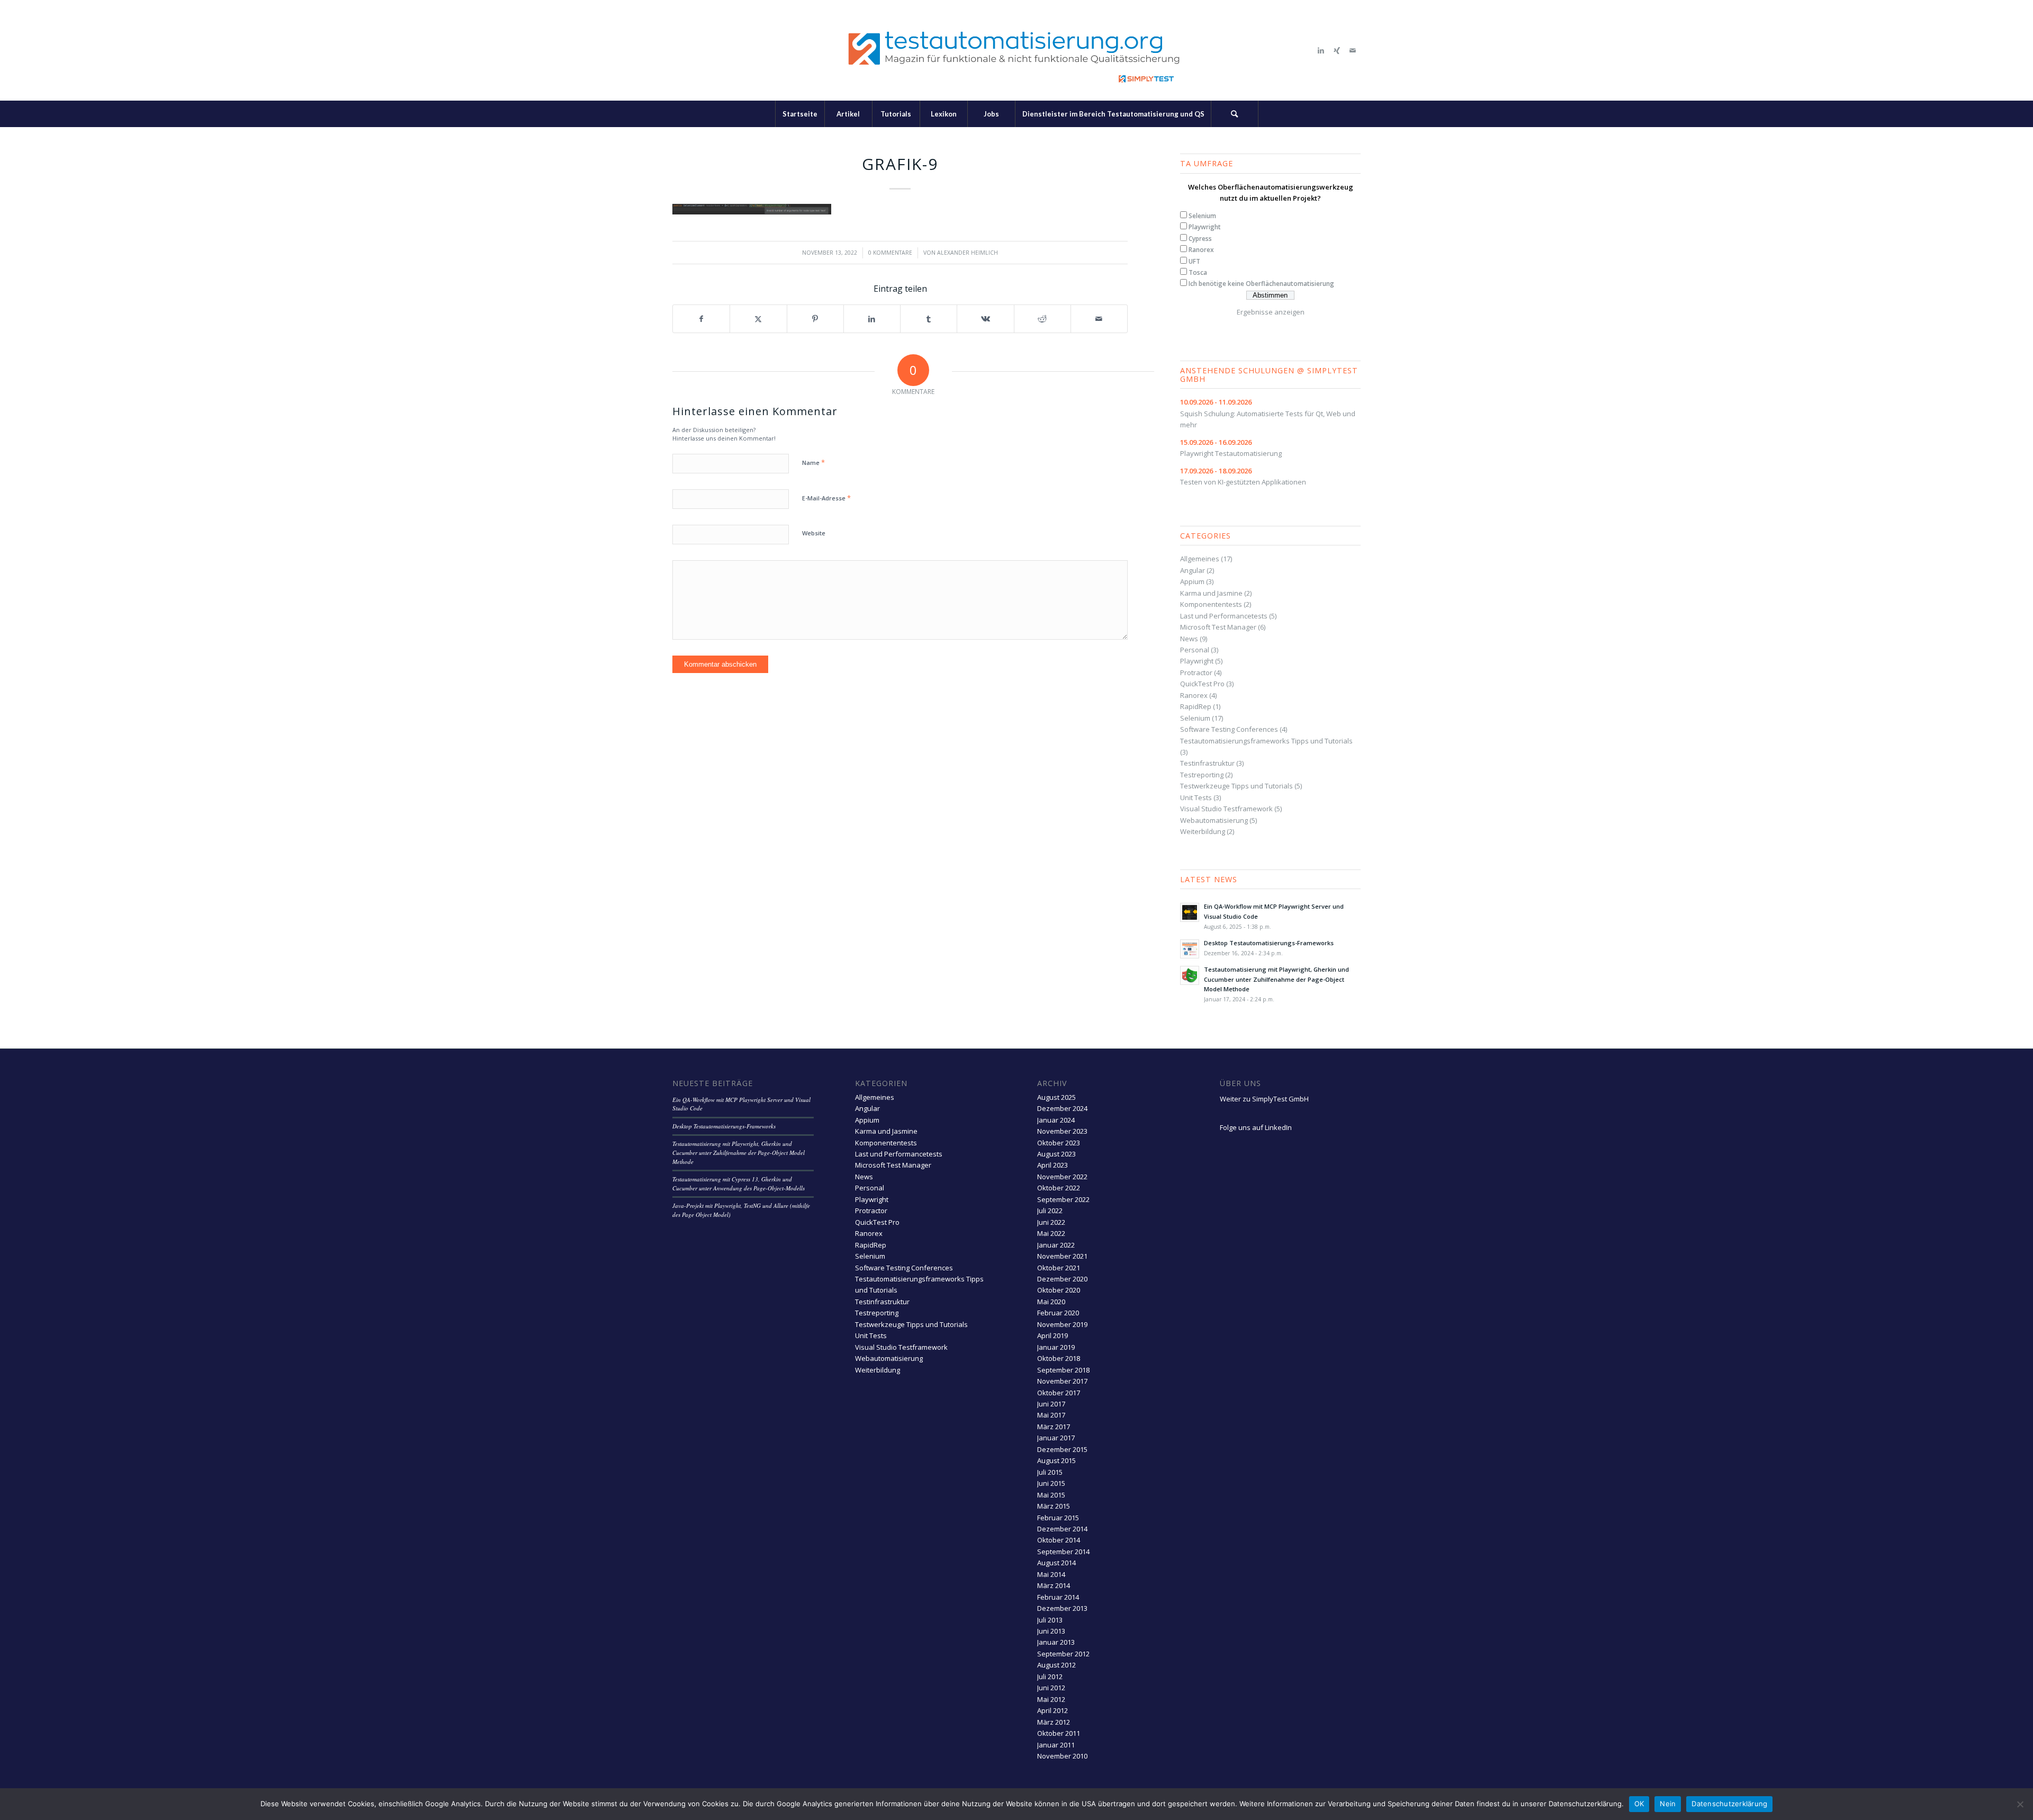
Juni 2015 (1051, 1483)
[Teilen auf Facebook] (701, 319)
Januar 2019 (1056, 1347)
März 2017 (1054, 1427)
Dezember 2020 (1062, 1279)
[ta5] (1016, 50)
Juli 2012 (1050, 1676)
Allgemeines (1200, 559)
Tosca (1198, 272)
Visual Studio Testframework (1226, 809)
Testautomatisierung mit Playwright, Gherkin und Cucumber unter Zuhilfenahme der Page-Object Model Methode (1276, 979)
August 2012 (1056, 1665)
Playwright (1205, 227)
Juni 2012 (1051, 1688)
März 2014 (1054, 1585)
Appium (1192, 581)
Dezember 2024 (1062, 1108)
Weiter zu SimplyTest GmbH (1264, 1099)
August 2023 (1056, 1154)
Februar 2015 (1058, 1518)
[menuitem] (800, 114)
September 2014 (1063, 1552)
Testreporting (1202, 775)
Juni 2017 (1051, 1404)
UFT (1194, 261)
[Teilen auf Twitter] (758, 319)
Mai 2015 (1051, 1495)
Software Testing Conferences (1229, 729)
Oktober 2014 (1059, 1540)
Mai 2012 (1051, 1699)
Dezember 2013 (1062, 1608)
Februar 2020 (1058, 1313)
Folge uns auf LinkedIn (1256, 1127)
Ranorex (1201, 250)
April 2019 (1053, 1335)
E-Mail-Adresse (826, 498)
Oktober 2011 (1059, 1733)
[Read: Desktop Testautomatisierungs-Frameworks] (1190, 949)
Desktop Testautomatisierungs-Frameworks (1269, 943)
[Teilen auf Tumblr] (929, 319)
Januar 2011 (1056, 1745)
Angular (1193, 570)
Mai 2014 (1051, 1574)
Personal (1195, 650)
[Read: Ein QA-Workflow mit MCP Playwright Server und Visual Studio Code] (1190, 912)
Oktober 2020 (1059, 1290)
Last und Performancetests (1224, 616)
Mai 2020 (1051, 1302)
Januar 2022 (1056, 1245)
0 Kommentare (890, 253)
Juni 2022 (1051, 1222)
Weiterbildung (1203, 831)
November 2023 (1062, 1131)
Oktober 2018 (1059, 1358)
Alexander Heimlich (968, 253)
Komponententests (1211, 604)
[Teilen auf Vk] (985, 319)
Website (814, 533)
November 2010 (1062, 1756)
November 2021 (1062, 1256)
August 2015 (1056, 1460)
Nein (1668, 1804)
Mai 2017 (1051, 1415)
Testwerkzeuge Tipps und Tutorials (1236, 786)
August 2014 (1056, 1563)
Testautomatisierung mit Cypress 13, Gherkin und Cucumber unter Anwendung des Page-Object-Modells (739, 1184)
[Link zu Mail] (1353, 50)
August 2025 (1056, 1097)
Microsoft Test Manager (1218, 627)
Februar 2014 (1058, 1597)
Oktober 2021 (1059, 1268)
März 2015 (1054, 1506)
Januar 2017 (1056, 1438)
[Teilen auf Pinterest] (815, 319)
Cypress (1200, 239)
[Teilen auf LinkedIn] (872, 319)
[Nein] (2020, 1804)
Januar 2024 (1056, 1120)
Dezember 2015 (1062, 1449)
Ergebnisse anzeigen (1271, 312)
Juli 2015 (1050, 1472)
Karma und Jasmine (1211, 593)
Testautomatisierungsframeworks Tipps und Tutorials (1266, 741)
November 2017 (1062, 1381)
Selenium (1202, 216)
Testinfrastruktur (1207, 763)
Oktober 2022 (1059, 1188)
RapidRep (1196, 706)
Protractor (1196, 673)
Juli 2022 (1050, 1211)
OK (1639, 1804)
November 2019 (1062, 1324)
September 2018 (1063, 1370)
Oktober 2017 (1059, 1393)
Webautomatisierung (1214, 820)
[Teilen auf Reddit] (1042, 319)
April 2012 (1053, 1710)
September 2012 (1063, 1654)
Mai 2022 (1051, 1233)
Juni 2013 (1051, 1631)
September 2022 (1063, 1199)
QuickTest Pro (1202, 684)
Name (813, 462)
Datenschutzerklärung (1729, 1804)
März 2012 (1054, 1722)
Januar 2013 (1056, 1642)
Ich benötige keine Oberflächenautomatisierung (1261, 284)
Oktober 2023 (1059, 1143)
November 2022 (1062, 1177)
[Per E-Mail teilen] (1099, 319)
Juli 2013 (1050, 1620)
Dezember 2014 (1062, 1529)
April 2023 (1053, 1165)
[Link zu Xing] (1337, 50)
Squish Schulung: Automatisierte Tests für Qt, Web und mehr (1268, 413)
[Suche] (1235, 114)
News (1189, 639)
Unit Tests (1196, 797)
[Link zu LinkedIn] (1321, 50)
